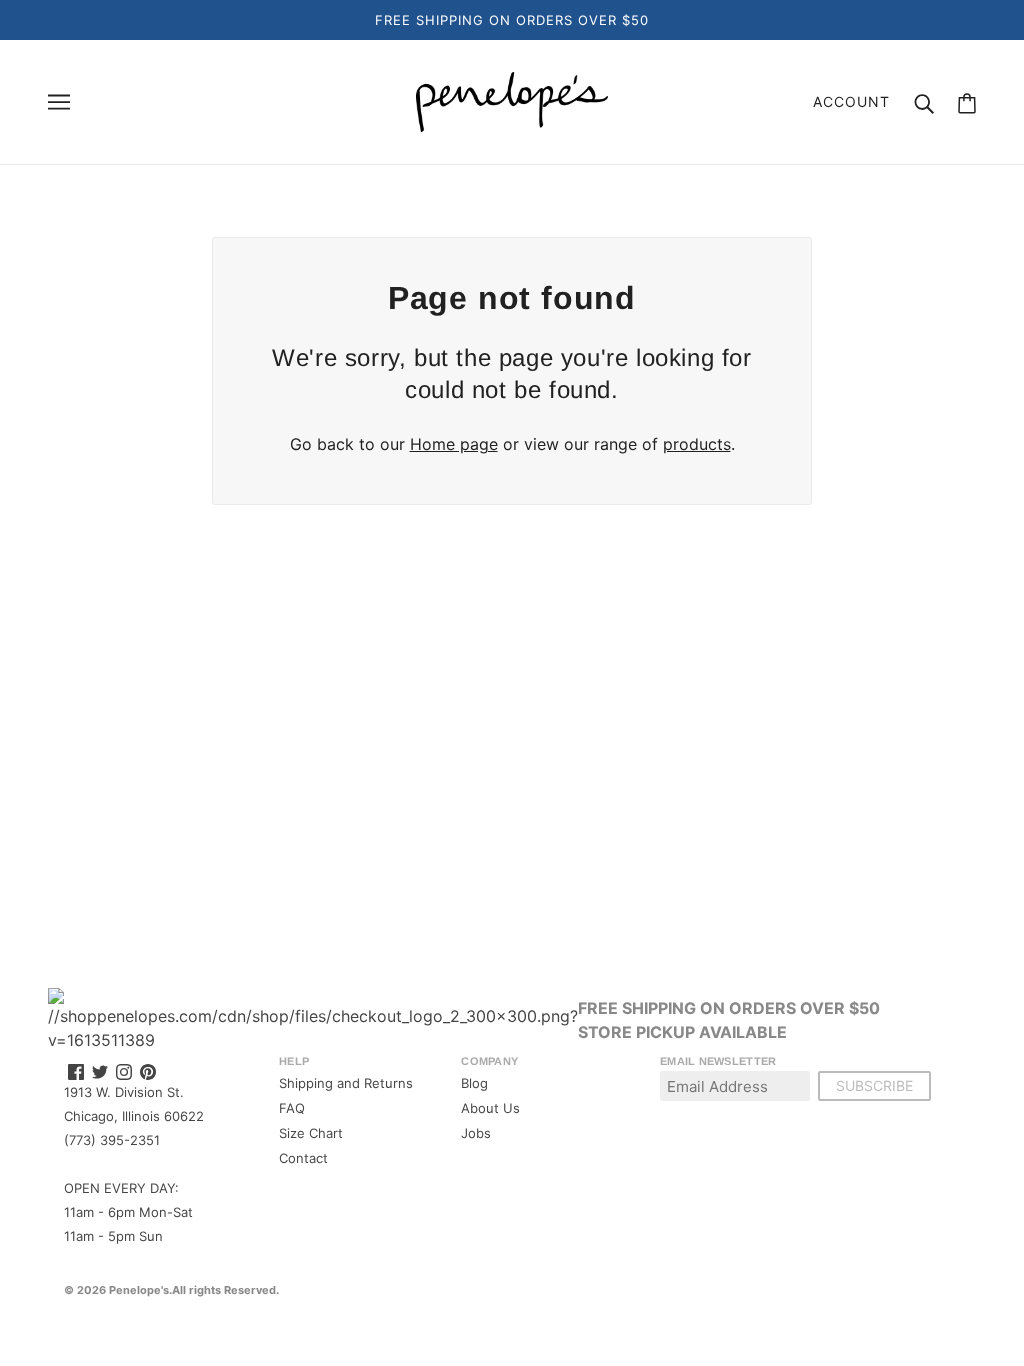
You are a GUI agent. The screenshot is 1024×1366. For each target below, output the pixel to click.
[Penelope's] (512, 100)
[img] (76, 1071)
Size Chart (311, 1133)
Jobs (476, 1133)
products (697, 444)
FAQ (292, 1108)
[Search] (924, 102)
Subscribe (874, 1085)
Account (851, 101)
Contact (303, 1158)
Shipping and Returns (346, 1083)
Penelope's (139, 1290)
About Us (490, 1108)
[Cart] (967, 102)
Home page (454, 444)
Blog (474, 1083)
